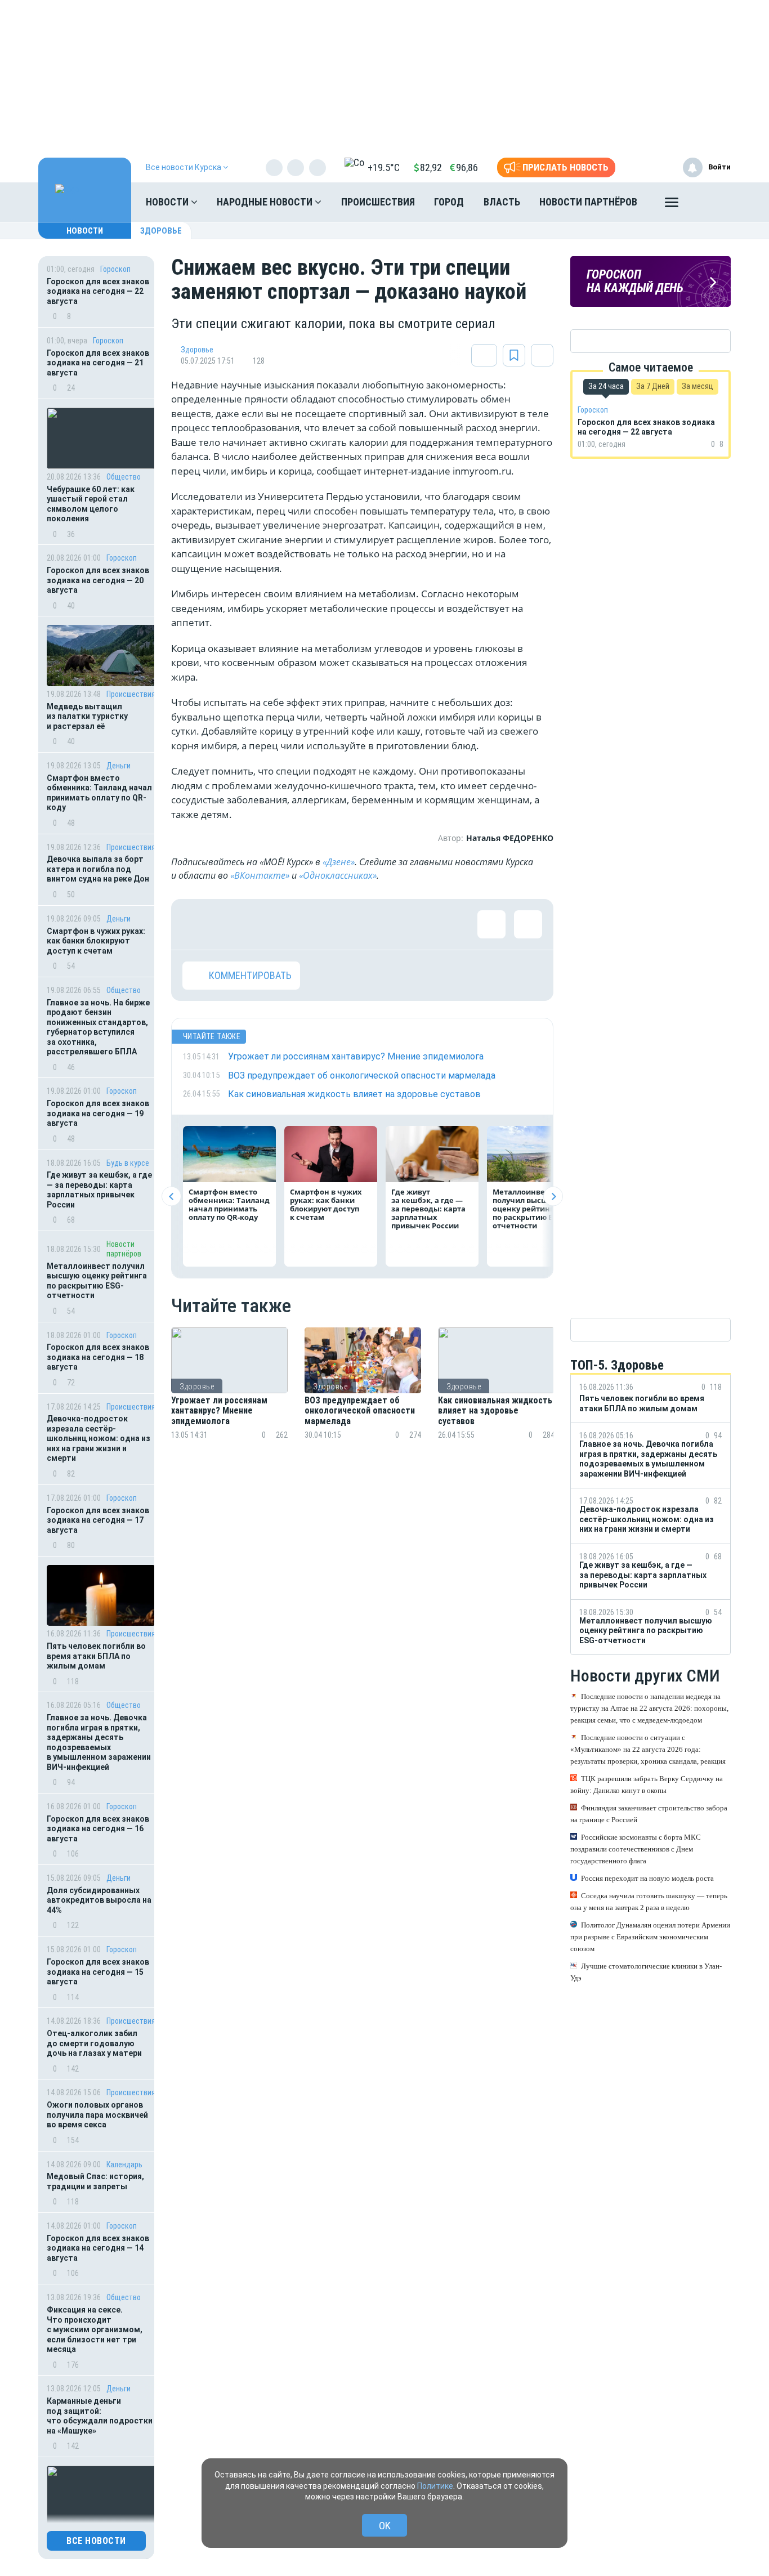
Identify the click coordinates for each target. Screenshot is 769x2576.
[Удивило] (306, 924)
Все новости (96, 2541)
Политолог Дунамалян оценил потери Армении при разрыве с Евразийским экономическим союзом (650, 1937)
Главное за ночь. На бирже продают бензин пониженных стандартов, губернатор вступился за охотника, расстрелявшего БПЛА (98, 1027)
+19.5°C (384, 167)
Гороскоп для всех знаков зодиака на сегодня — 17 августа (98, 1520)
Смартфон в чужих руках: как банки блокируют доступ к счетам (96, 941)
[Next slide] (553, 1197)
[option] (229, 1397)
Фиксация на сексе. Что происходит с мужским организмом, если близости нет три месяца (95, 2329)
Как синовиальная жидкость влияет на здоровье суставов (495, 1411)
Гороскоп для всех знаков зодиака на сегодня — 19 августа (98, 1113)
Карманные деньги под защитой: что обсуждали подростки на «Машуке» (100, 2416)
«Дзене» (339, 862)
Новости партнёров (588, 202)
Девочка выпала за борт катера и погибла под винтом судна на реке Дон (98, 869)
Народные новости (266, 202)
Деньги (119, 766)
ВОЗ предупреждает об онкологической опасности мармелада (360, 1411)
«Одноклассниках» (338, 875)
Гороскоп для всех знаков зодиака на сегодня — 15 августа (98, 1972)
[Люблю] (270, 924)
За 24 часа (606, 386)
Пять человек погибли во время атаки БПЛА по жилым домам (96, 1656)
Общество (124, 477)
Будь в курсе (128, 1163)
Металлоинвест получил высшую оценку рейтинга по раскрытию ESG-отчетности (97, 1281)
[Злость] (379, 924)
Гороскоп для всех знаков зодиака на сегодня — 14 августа (98, 2248)
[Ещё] (672, 205)
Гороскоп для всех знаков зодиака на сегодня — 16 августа (98, 1829)
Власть (502, 202)
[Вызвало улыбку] (233, 924)
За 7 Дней (653, 386)
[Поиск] (711, 202)
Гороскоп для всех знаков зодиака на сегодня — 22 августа (98, 291)
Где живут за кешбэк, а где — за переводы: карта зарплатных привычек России (99, 1190)
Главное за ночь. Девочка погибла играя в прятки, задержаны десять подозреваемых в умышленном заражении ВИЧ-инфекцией (99, 1742)
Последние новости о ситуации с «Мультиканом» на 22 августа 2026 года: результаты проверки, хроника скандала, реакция (648, 1749)
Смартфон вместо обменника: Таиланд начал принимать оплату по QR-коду (99, 793)
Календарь (124, 2164)
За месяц (698, 386)
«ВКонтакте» (260, 875)
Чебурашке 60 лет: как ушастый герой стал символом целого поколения (91, 504)
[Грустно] (343, 924)
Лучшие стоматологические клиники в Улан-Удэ (646, 1972)
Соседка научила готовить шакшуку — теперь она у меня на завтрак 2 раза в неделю (649, 1902)
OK (385, 2526)
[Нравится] (196, 924)
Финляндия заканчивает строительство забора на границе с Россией (649, 1814)
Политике (435, 2486)
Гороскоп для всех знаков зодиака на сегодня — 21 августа (98, 363)
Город (449, 202)
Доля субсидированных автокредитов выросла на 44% (99, 1900)
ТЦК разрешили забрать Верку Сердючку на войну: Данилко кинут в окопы (647, 1785)
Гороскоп (115, 269)
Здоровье (161, 231)
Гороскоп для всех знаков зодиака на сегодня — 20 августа (98, 580)
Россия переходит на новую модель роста (647, 1878)
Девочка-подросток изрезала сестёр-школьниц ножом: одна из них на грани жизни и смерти (99, 1438)
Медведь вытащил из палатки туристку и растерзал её (87, 716)
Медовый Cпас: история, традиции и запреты (95, 2181)
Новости (168, 202)
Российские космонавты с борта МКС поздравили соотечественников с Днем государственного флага (636, 1849)
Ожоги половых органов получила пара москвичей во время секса (97, 2115)
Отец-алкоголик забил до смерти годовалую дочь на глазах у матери (94, 2043)
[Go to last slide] (171, 1197)
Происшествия (378, 202)
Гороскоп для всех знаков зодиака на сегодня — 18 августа (98, 1357)
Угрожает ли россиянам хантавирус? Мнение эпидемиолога (219, 1411)
